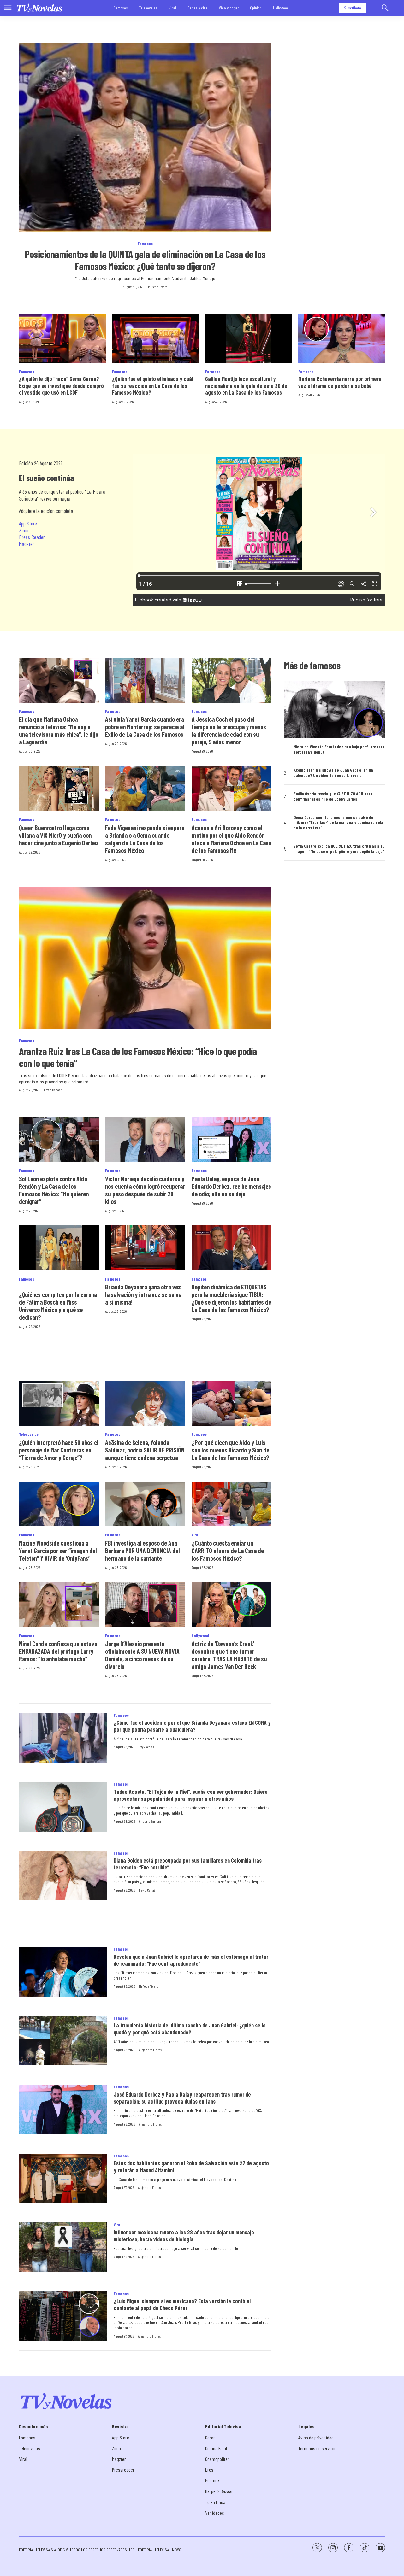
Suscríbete (353, 8)
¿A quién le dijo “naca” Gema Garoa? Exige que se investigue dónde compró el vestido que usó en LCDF (61, 386)
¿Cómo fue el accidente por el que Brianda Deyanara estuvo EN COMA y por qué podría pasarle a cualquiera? (192, 1726)
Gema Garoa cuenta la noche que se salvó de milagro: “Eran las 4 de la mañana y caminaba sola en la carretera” (338, 823)
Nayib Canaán (53, 1090)
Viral (172, 8)
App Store (28, 523)
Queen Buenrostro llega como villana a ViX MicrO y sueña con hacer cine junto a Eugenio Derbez (59, 835)
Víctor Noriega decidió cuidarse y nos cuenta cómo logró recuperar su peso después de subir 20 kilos (145, 1190)
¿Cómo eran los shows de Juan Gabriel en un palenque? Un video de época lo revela (333, 773)
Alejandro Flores (150, 2050)
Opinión (256, 8)
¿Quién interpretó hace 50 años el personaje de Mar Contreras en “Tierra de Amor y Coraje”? (59, 1450)
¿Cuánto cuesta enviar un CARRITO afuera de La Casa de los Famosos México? (228, 1551)
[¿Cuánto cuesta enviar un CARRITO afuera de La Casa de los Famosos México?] (232, 1504)
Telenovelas (148, 8)
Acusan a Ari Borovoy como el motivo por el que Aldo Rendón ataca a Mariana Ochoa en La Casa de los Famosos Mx (232, 839)
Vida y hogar (229, 8)
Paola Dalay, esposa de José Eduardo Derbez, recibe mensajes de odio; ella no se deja (231, 1186)
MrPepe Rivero (158, 287)
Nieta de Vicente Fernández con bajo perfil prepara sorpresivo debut (339, 749)
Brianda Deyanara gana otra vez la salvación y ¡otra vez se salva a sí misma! (143, 1294)
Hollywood (281, 8)
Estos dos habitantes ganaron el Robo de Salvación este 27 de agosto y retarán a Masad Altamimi (191, 2167)
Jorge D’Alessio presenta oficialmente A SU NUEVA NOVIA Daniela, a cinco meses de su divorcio (142, 1655)
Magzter (27, 544)
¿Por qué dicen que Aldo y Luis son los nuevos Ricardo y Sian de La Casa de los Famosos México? (230, 1450)
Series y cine (198, 8)
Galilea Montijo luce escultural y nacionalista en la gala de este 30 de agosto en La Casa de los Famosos (246, 386)
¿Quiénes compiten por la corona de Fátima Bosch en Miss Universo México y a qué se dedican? (58, 1306)
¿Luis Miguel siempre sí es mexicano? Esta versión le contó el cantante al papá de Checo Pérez (182, 2304)
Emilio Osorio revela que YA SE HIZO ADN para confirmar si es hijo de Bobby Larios (333, 796)
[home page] (39, 8)
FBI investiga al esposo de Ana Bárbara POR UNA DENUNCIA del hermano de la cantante (143, 1551)
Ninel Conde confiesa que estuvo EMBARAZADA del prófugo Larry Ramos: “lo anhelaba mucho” (58, 1651)
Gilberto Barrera (150, 1821)
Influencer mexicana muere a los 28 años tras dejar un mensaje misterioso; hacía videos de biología (184, 2236)
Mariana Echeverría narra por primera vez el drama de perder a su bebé (340, 382)
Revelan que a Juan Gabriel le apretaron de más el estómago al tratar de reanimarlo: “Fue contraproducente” (191, 1960)
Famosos (121, 8)
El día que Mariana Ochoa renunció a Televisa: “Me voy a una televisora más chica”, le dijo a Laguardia (59, 731)
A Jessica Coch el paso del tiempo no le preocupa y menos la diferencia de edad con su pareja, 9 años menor (229, 731)
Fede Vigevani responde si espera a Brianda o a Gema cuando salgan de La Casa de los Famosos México (145, 839)
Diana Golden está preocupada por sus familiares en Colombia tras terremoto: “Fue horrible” (188, 1864)
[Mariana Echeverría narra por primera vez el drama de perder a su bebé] (342, 339)
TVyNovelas (146, 1747)
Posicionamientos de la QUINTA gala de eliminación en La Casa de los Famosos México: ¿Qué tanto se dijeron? (145, 260)
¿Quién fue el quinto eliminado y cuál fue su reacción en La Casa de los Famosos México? (153, 386)
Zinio (24, 530)
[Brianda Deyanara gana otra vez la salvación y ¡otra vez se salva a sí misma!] (145, 1248)
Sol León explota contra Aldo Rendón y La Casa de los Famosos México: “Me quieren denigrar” (54, 1190)
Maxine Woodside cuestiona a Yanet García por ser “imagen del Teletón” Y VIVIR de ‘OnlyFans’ (58, 1551)
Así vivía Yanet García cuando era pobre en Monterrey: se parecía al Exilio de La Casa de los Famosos (145, 727)
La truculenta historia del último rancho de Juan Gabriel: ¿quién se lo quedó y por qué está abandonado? (190, 2029)
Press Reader (32, 537)
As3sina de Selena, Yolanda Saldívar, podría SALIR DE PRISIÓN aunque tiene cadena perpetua (145, 1450)
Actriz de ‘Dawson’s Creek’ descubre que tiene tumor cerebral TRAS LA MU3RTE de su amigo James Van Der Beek (229, 1655)
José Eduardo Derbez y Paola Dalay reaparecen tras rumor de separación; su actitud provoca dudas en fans (182, 2098)
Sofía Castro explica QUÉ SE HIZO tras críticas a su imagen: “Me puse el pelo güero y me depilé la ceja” (339, 849)
